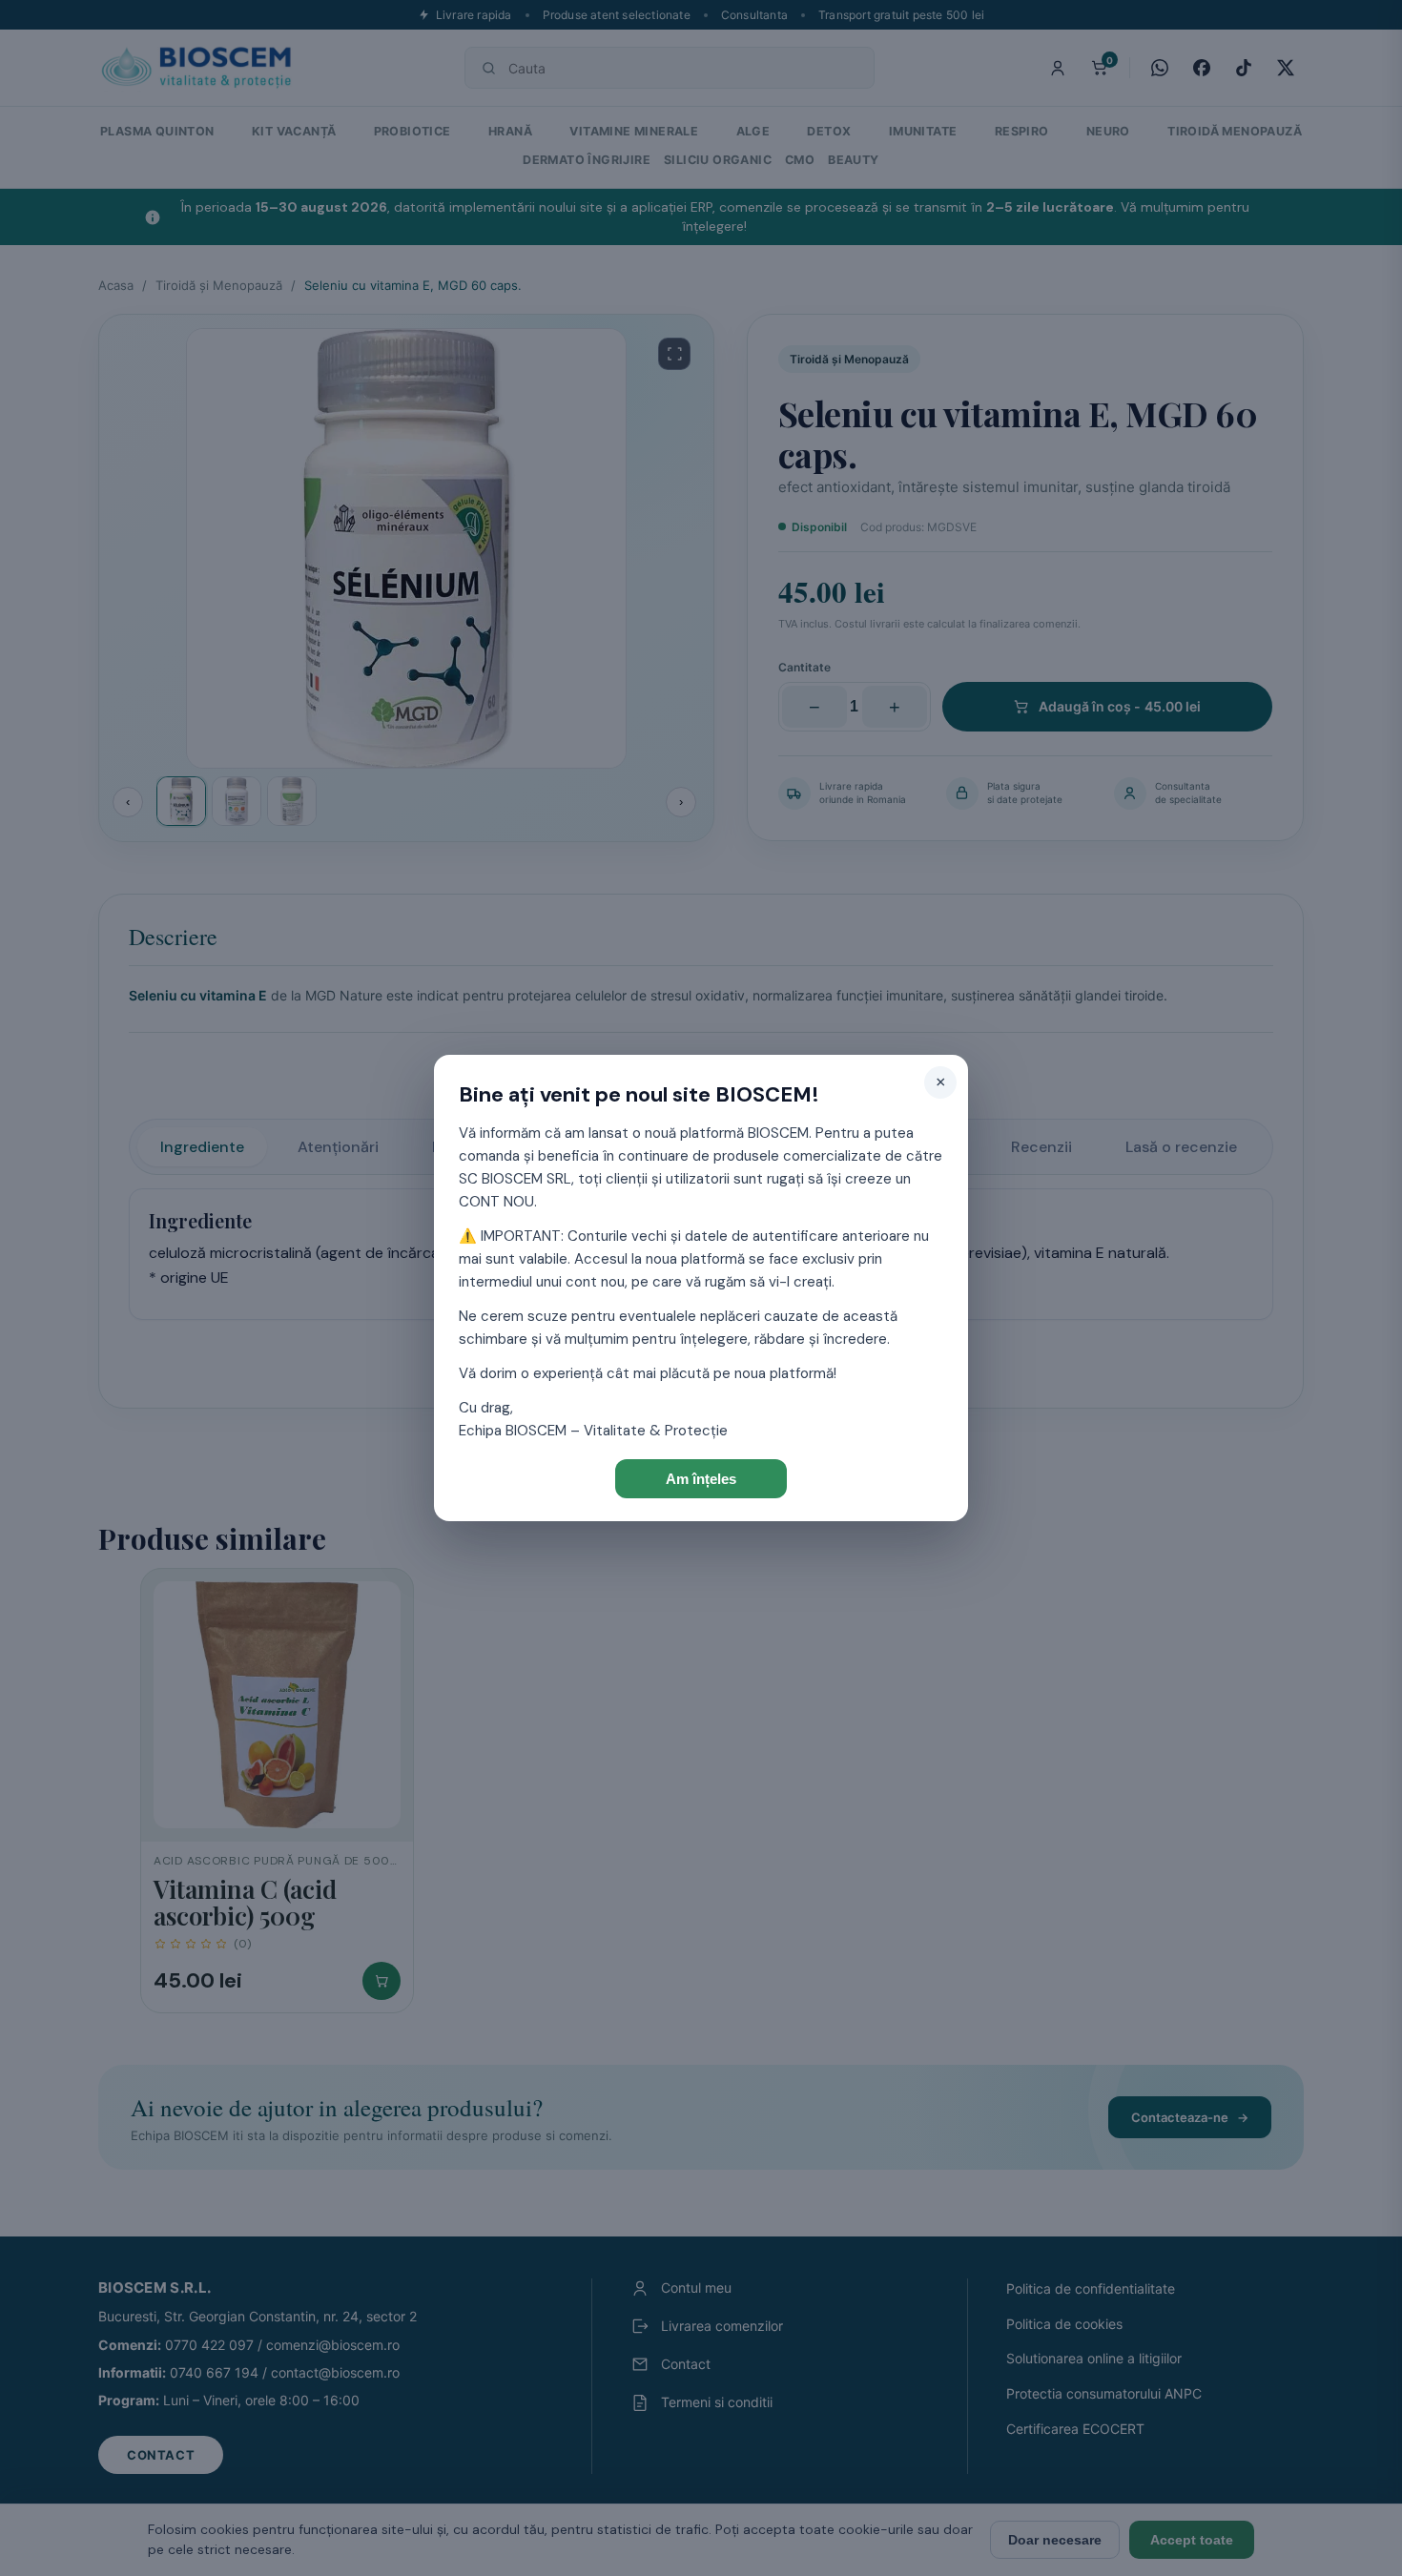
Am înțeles (701, 1479)
